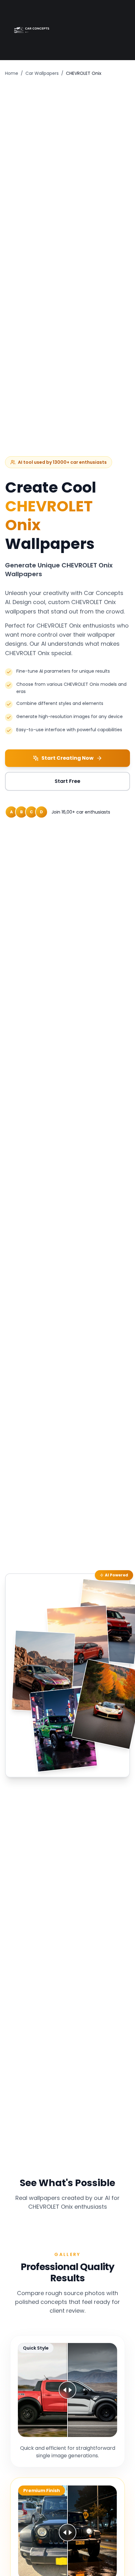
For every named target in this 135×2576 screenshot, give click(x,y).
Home (12, 73)
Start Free (67, 781)
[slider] (67, 2390)
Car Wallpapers (42, 73)
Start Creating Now (67, 758)
